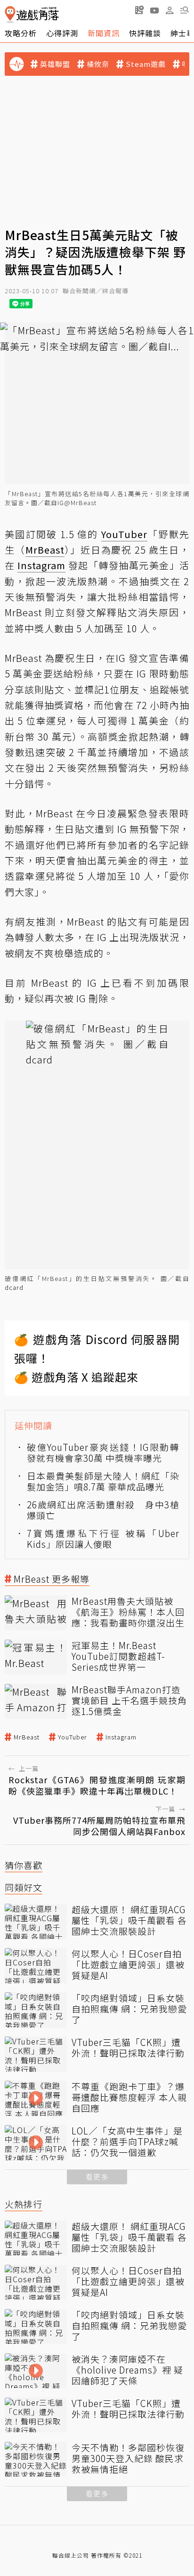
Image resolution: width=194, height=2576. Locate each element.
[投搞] (139, 10)
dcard (14, 1287)
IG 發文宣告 (142, 658)
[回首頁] (32, 14)
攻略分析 (21, 33)
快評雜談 (145, 33)
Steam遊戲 (146, 64)
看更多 (97, 2177)
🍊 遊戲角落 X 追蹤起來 (76, 1377)
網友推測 (36, 922)
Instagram (121, 1737)
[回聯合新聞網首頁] (10, 14)
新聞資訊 (104, 33)
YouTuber (73, 1737)
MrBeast (27, 1737)
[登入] (170, 10)
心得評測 (62, 33)
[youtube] (154, 10)
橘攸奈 (98, 64)
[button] (185, 10)
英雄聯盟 (55, 64)
